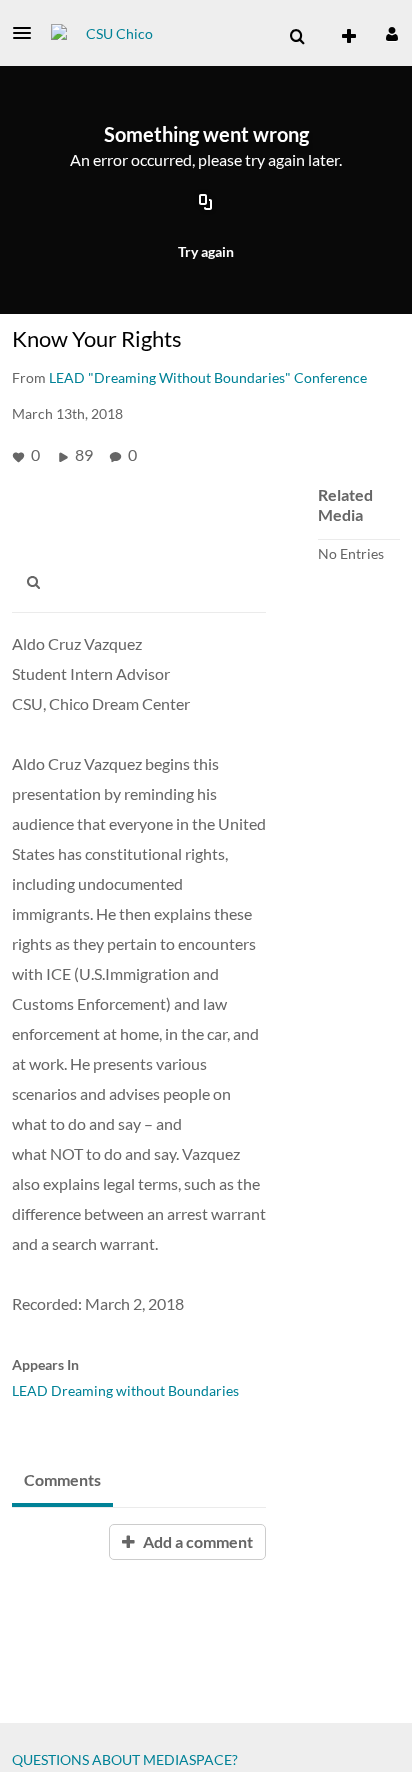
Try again (206, 251)
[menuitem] (297, 37)
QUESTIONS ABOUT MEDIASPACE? (125, 1759)
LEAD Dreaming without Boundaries (125, 1390)
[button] (28, 33)
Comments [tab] (62, 1479)
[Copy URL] (206, 203)
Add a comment (196, 1541)
